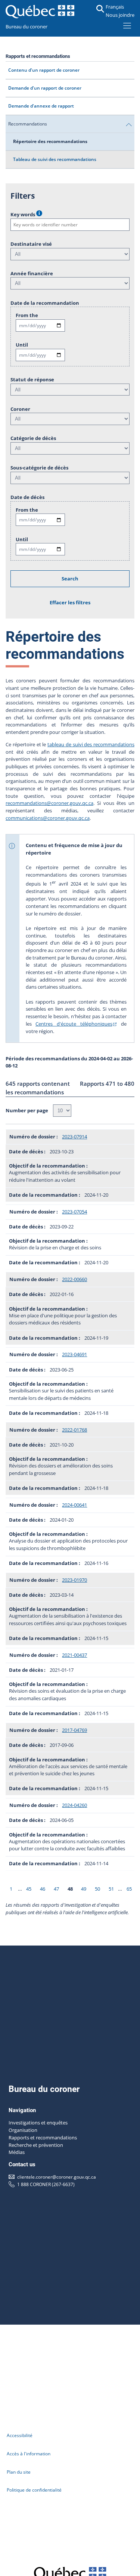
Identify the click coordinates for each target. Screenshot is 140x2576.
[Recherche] (100, 9)
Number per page (27, 1110)
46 (43, 1889)
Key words (23, 214)
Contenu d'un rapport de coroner (44, 70)
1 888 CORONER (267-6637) (46, 2184)
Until (22, 345)
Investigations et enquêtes (38, 2123)
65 (129, 1889)
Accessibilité (20, 2435)
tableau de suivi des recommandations (91, 744)
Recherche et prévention (36, 2145)
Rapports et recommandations (43, 2138)
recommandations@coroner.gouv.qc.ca (49, 803)
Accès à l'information (29, 2453)
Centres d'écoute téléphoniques (74, 1024)
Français (115, 7)
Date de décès (27, 497)
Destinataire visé (31, 244)
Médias (17, 2152)
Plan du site (19, 2472)
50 (97, 1889)
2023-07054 (74, 1212)
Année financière (32, 273)
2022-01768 (74, 1430)
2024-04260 (74, 1805)
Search (70, 579)
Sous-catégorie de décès (39, 468)
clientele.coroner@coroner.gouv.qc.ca (57, 2177)
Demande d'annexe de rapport (41, 106)
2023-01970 (74, 1580)
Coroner (20, 409)
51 (111, 1889)
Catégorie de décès (33, 438)
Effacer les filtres (70, 602)
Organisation (23, 2130)
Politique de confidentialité (34, 2490)
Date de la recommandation (45, 303)
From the (27, 315)
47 (56, 1889)
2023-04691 (74, 1354)
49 (84, 1889)
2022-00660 (74, 1279)
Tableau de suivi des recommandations (55, 159)
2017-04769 (74, 1730)
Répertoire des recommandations (50, 141)
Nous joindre (120, 15)
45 (29, 1889)
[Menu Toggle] (127, 25)
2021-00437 (74, 1655)
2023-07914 (74, 1137)
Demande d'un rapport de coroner (45, 88)
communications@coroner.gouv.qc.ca (48, 818)
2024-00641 (74, 1505)
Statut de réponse (32, 379)
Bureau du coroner (27, 27)
